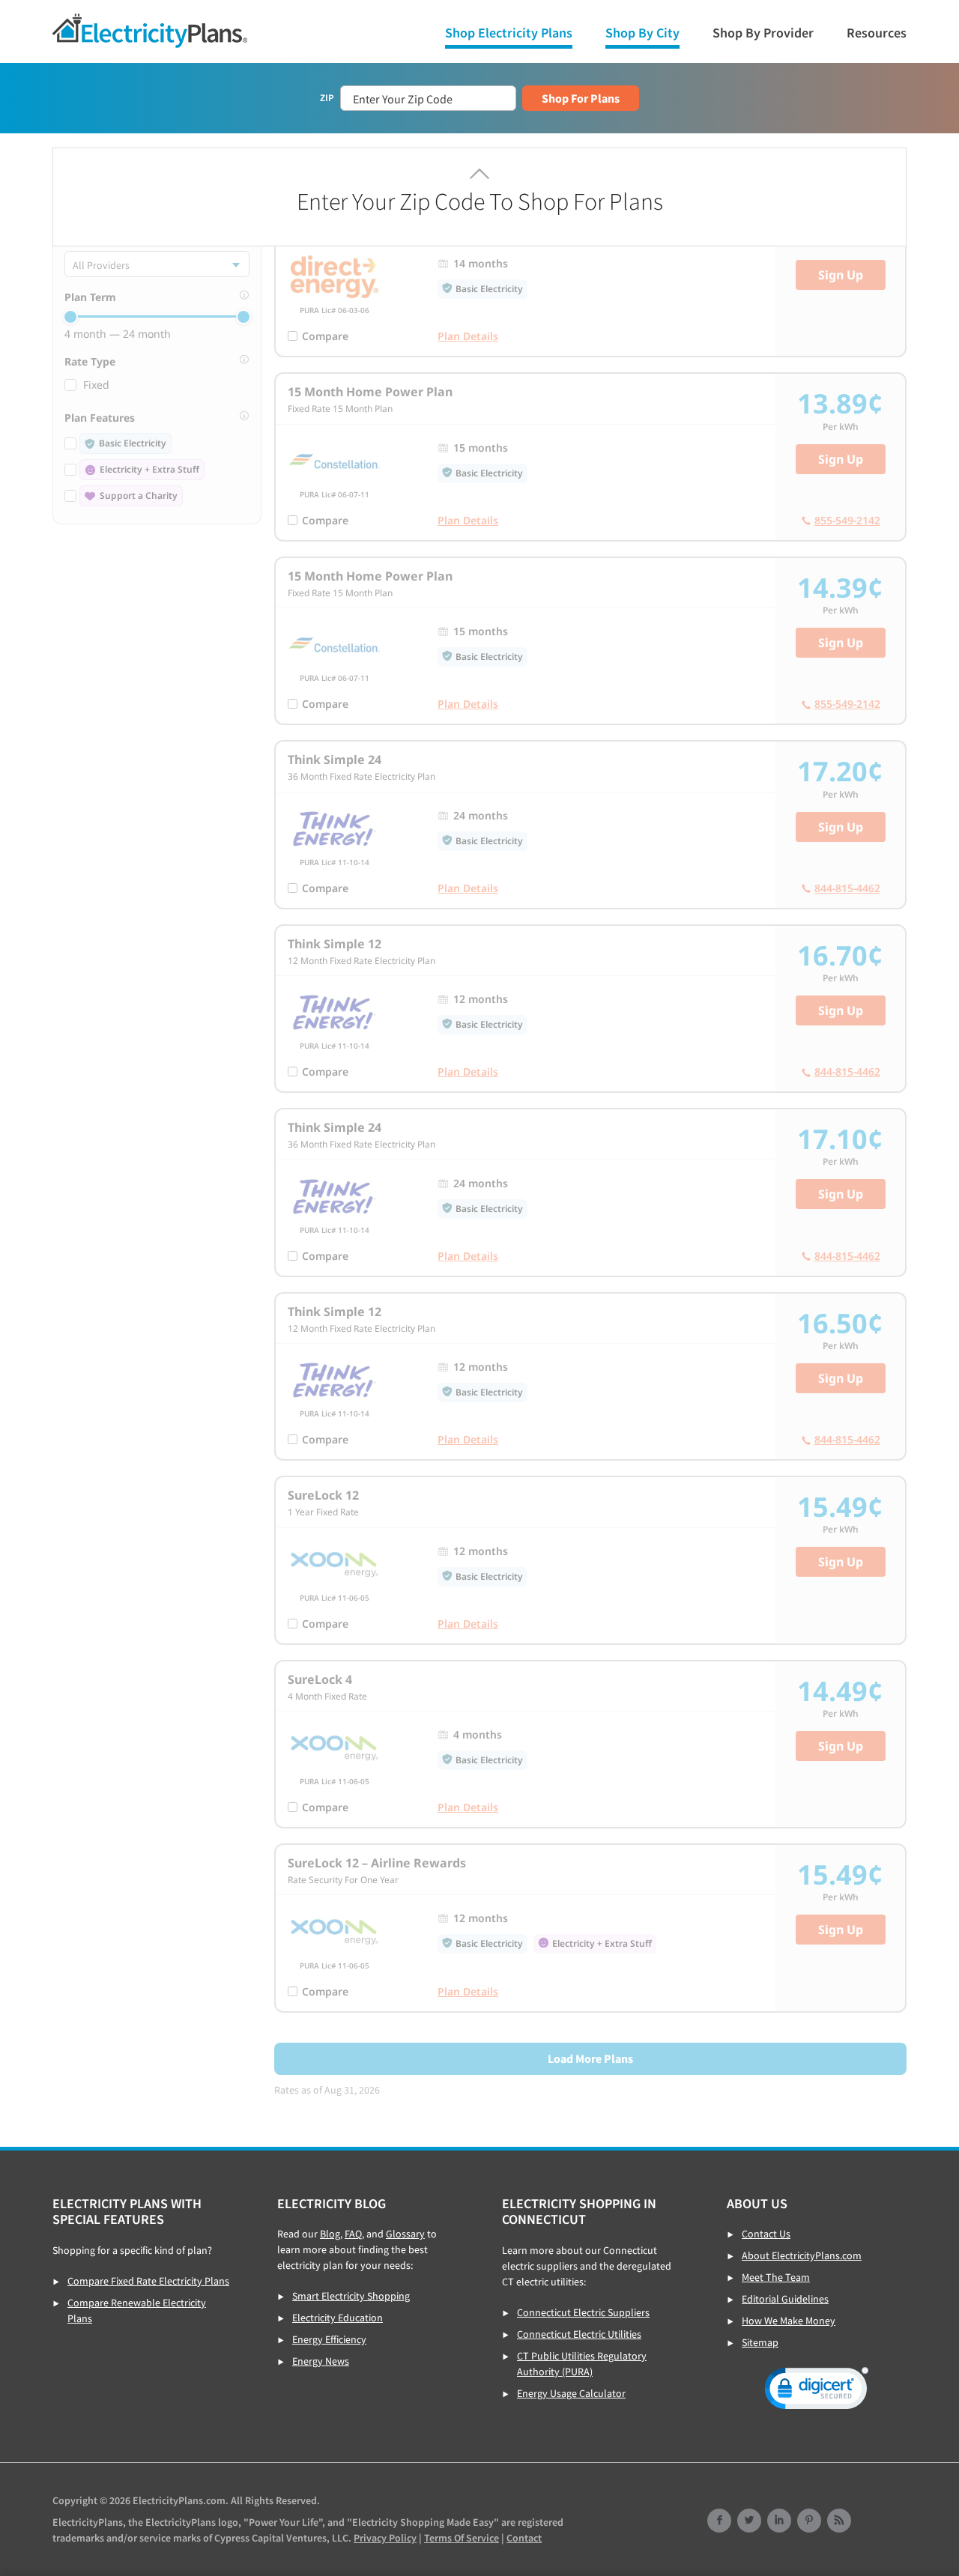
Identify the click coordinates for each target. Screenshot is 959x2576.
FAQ (353, 2234)
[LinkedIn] (779, 2522)
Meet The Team (776, 2277)
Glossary (405, 2234)
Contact (524, 2538)
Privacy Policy (385, 2538)
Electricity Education (338, 2318)
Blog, (331, 2234)
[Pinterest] (809, 2522)
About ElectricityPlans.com (802, 2255)
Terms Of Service (462, 2538)
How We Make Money (789, 2321)
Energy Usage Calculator (571, 2393)
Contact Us (766, 2234)
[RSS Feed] (839, 2522)
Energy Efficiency (329, 2339)
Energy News (321, 2361)
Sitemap (760, 2342)
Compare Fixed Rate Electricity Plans (148, 2281)
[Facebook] (719, 2522)
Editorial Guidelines (785, 2299)
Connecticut (150, 31)
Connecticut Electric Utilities (579, 2334)
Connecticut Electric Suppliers (583, 2312)
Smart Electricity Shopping (351, 2296)
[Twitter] (749, 2522)
